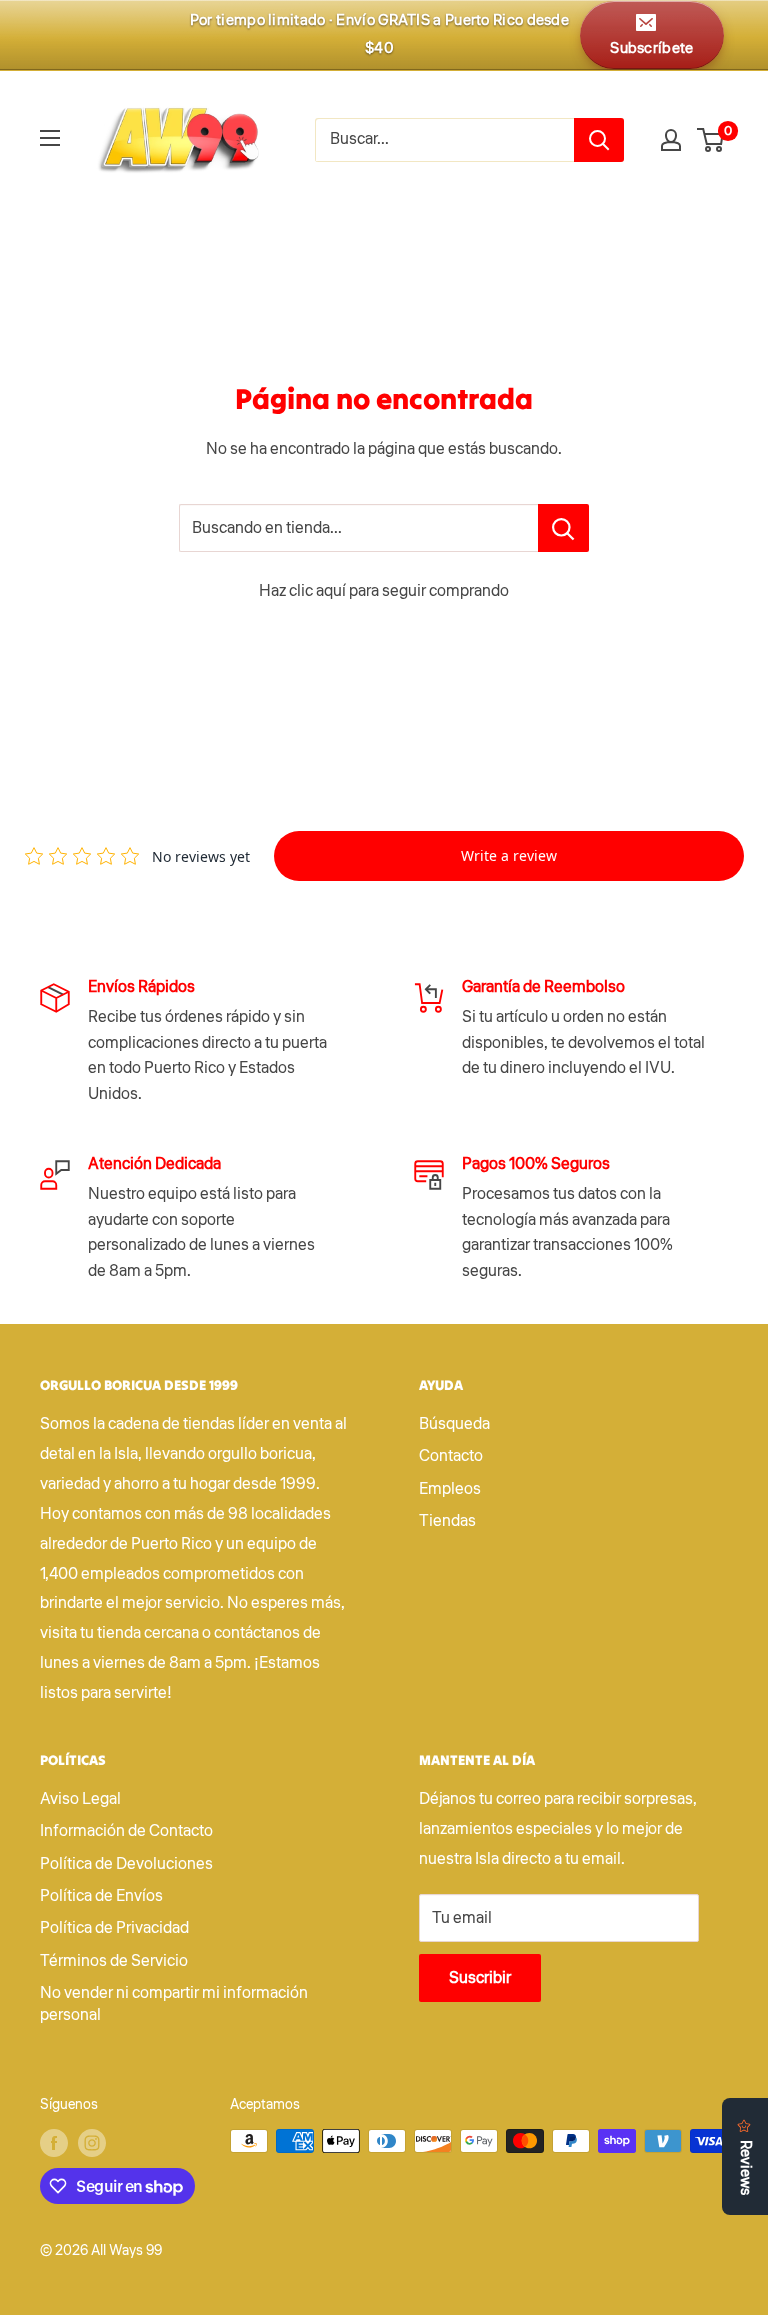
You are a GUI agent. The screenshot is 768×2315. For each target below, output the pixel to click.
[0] (711, 140)
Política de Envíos (101, 1896)
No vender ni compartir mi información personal (174, 2004)
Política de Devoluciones (126, 1864)
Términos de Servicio (114, 1961)
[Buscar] (599, 140)
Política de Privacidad (114, 1928)
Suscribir (480, 1978)
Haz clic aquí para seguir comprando (384, 591)
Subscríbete (651, 48)
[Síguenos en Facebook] (54, 2143)
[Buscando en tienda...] (563, 528)
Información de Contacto (126, 1831)
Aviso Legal (80, 1799)
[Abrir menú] (50, 138)
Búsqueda (454, 1424)
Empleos (450, 1489)
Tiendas (447, 1521)
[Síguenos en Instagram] (92, 2143)
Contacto (451, 1456)
